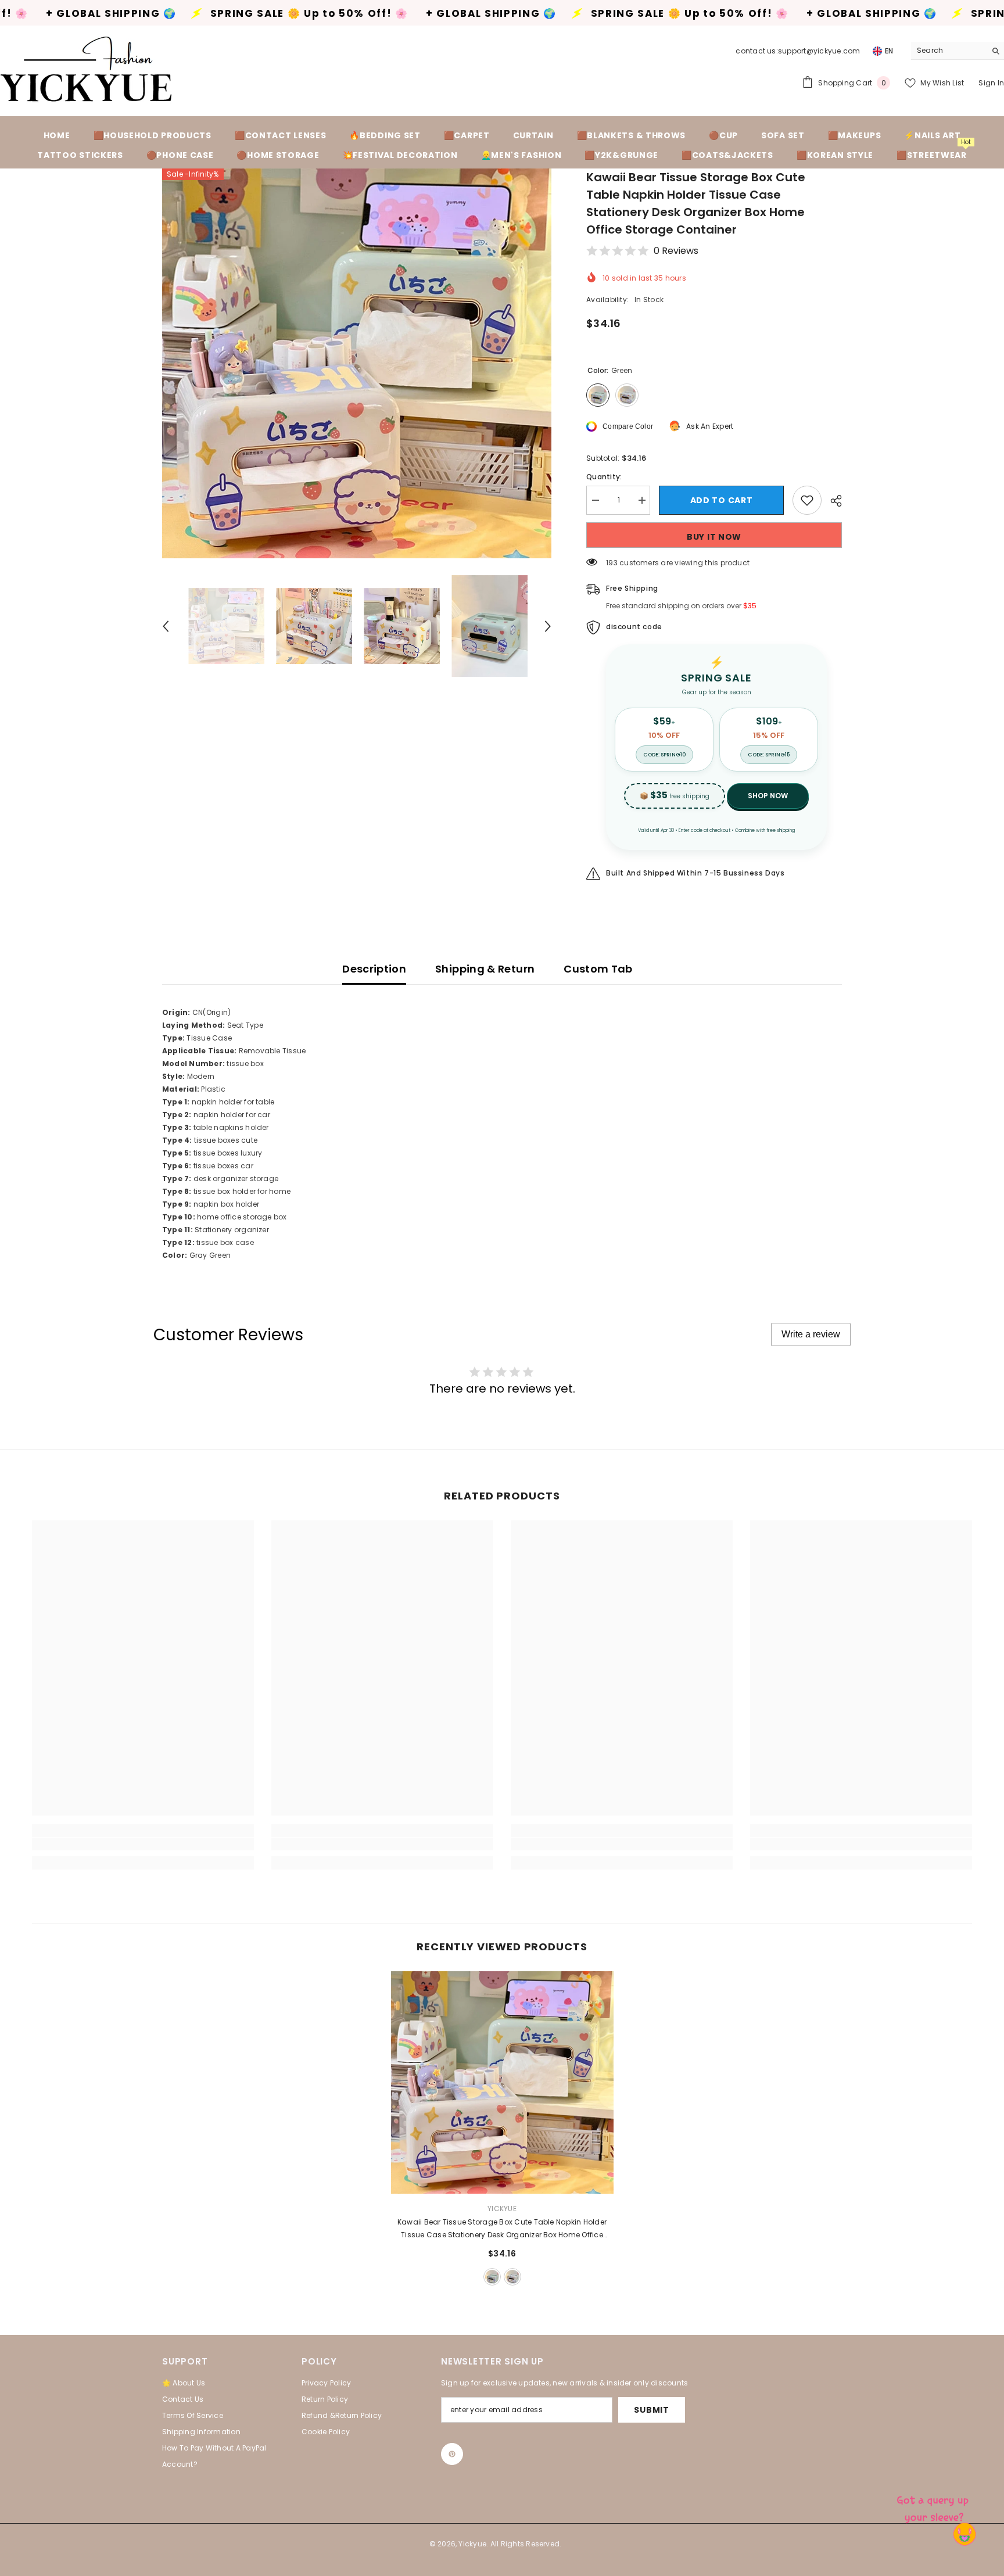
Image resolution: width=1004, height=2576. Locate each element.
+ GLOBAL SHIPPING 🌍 (324, 14)
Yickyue (502, 2209)
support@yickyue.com (819, 51)
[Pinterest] (452, 2454)
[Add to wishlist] (807, 500)
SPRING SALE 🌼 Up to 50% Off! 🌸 (142, 14)
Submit (651, 2410)
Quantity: (604, 477)
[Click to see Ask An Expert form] (934, 2506)
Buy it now (714, 537)
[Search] (958, 51)
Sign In (991, 83)
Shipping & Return (485, 969)
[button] (166, 626)
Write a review (811, 1334)
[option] (357, 363)
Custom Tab (598, 969)
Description (374, 969)
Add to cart (722, 500)
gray (512, 2277)
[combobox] (949, 51)
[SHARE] (832, 501)
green (492, 2277)
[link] (143, 1844)
